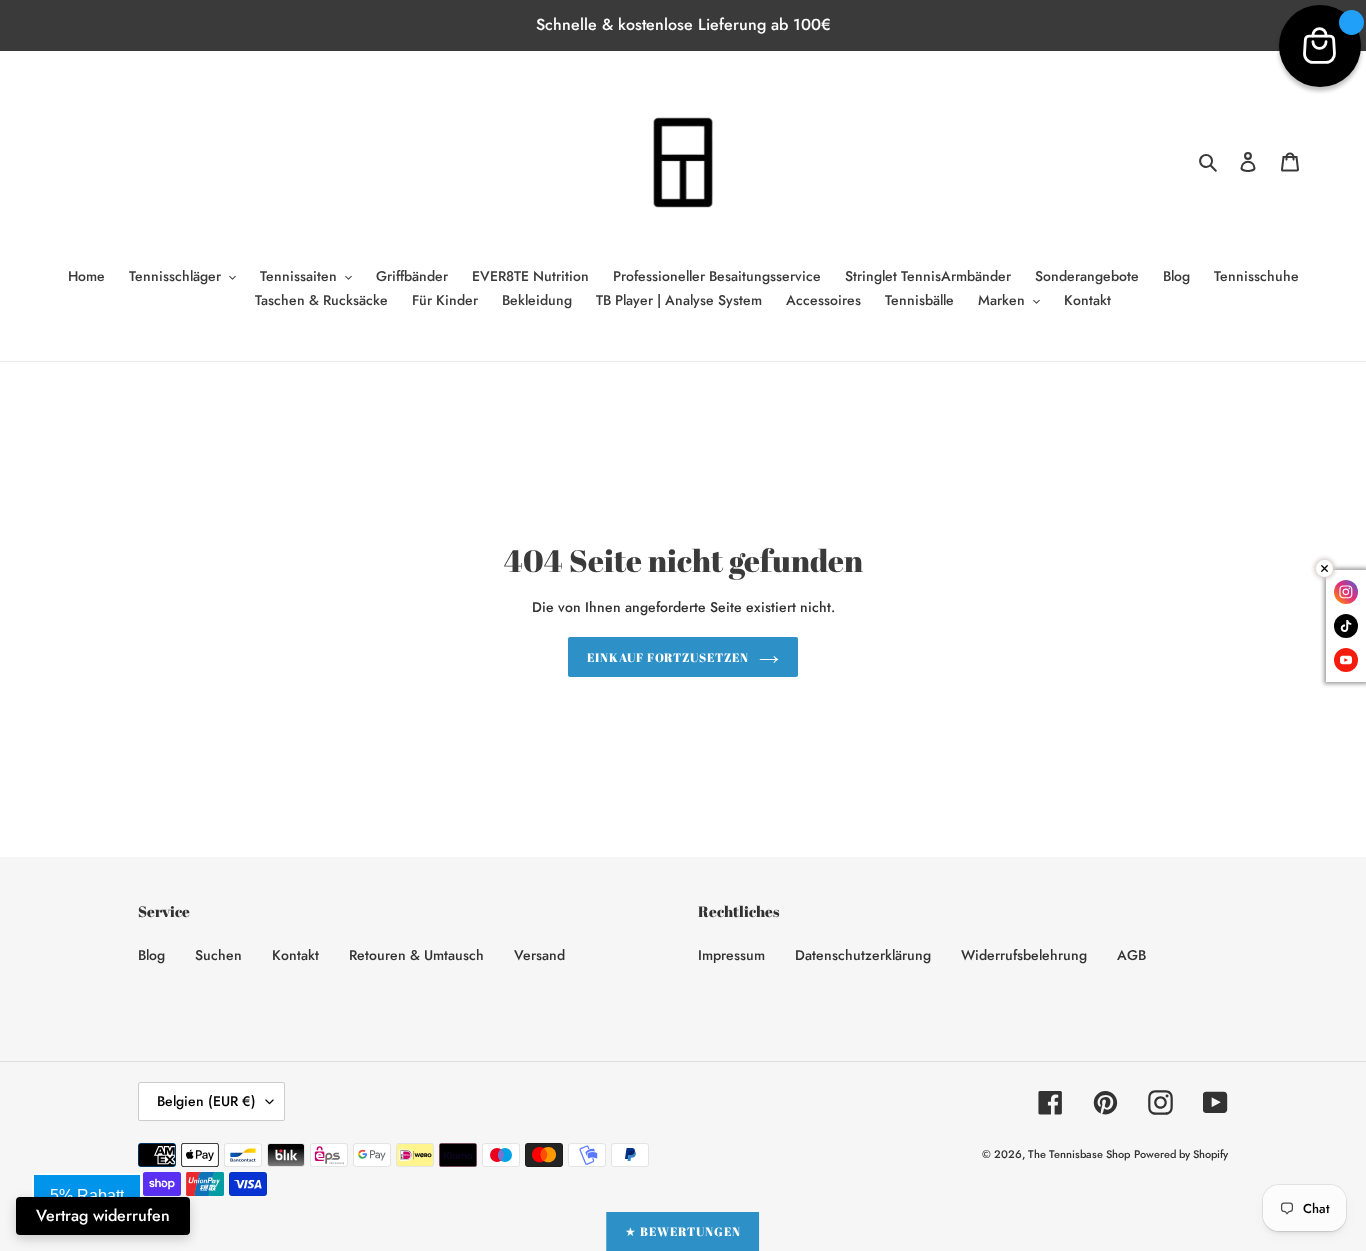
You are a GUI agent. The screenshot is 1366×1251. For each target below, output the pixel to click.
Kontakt (295, 955)
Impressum (731, 955)
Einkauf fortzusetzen (668, 657)
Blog (151, 955)
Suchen (218, 955)
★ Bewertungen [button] (682, 1231)
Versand (539, 955)
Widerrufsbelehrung (1024, 955)
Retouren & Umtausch (416, 955)
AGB (1131, 955)
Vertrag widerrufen (103, 1215)
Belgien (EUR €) (206, 1101)
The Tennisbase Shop (1079, 1154)
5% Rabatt (87, 1195)
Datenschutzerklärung (863, 955)
